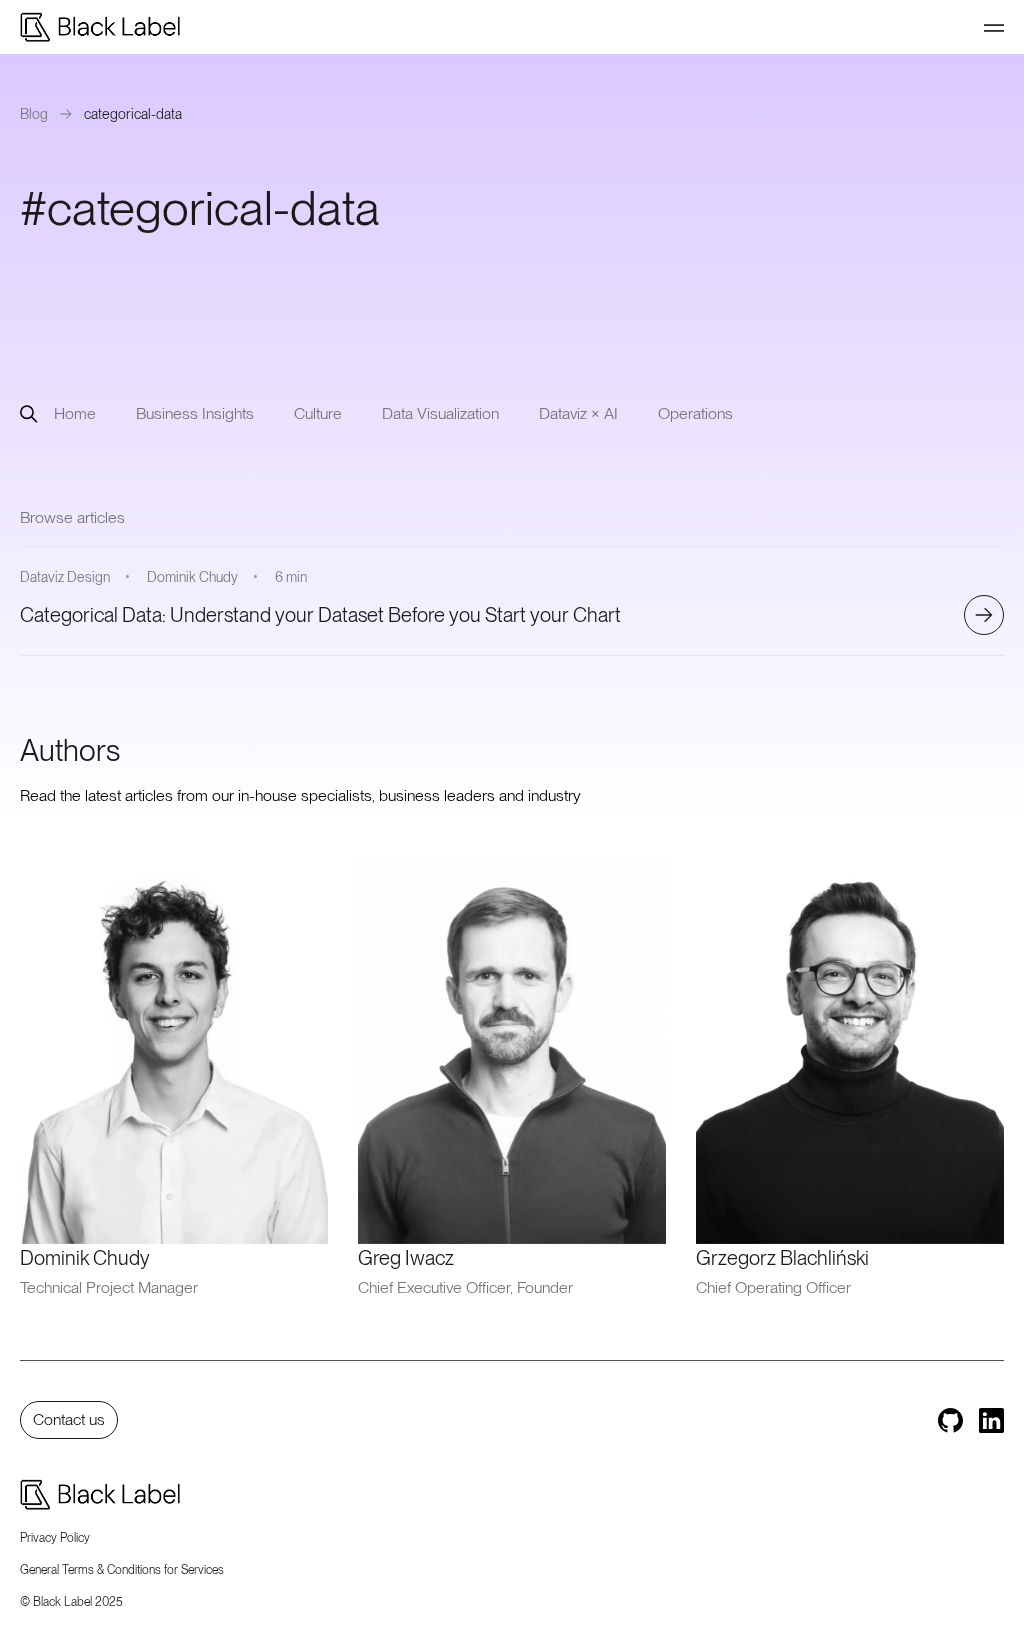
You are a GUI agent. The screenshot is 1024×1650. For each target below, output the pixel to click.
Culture (318, 413)
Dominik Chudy (192, 577)
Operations (695, 413)
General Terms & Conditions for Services (122, 1570)
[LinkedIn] (991, 1420)
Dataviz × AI (578, 413)
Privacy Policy (55, 1538)
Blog (34, 114)
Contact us (69, 1419)
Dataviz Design (65, 577)
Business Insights (195, 413)
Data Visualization (440, 413)
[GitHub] (950, 1420)
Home (75, 413)
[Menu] (994, 27)
